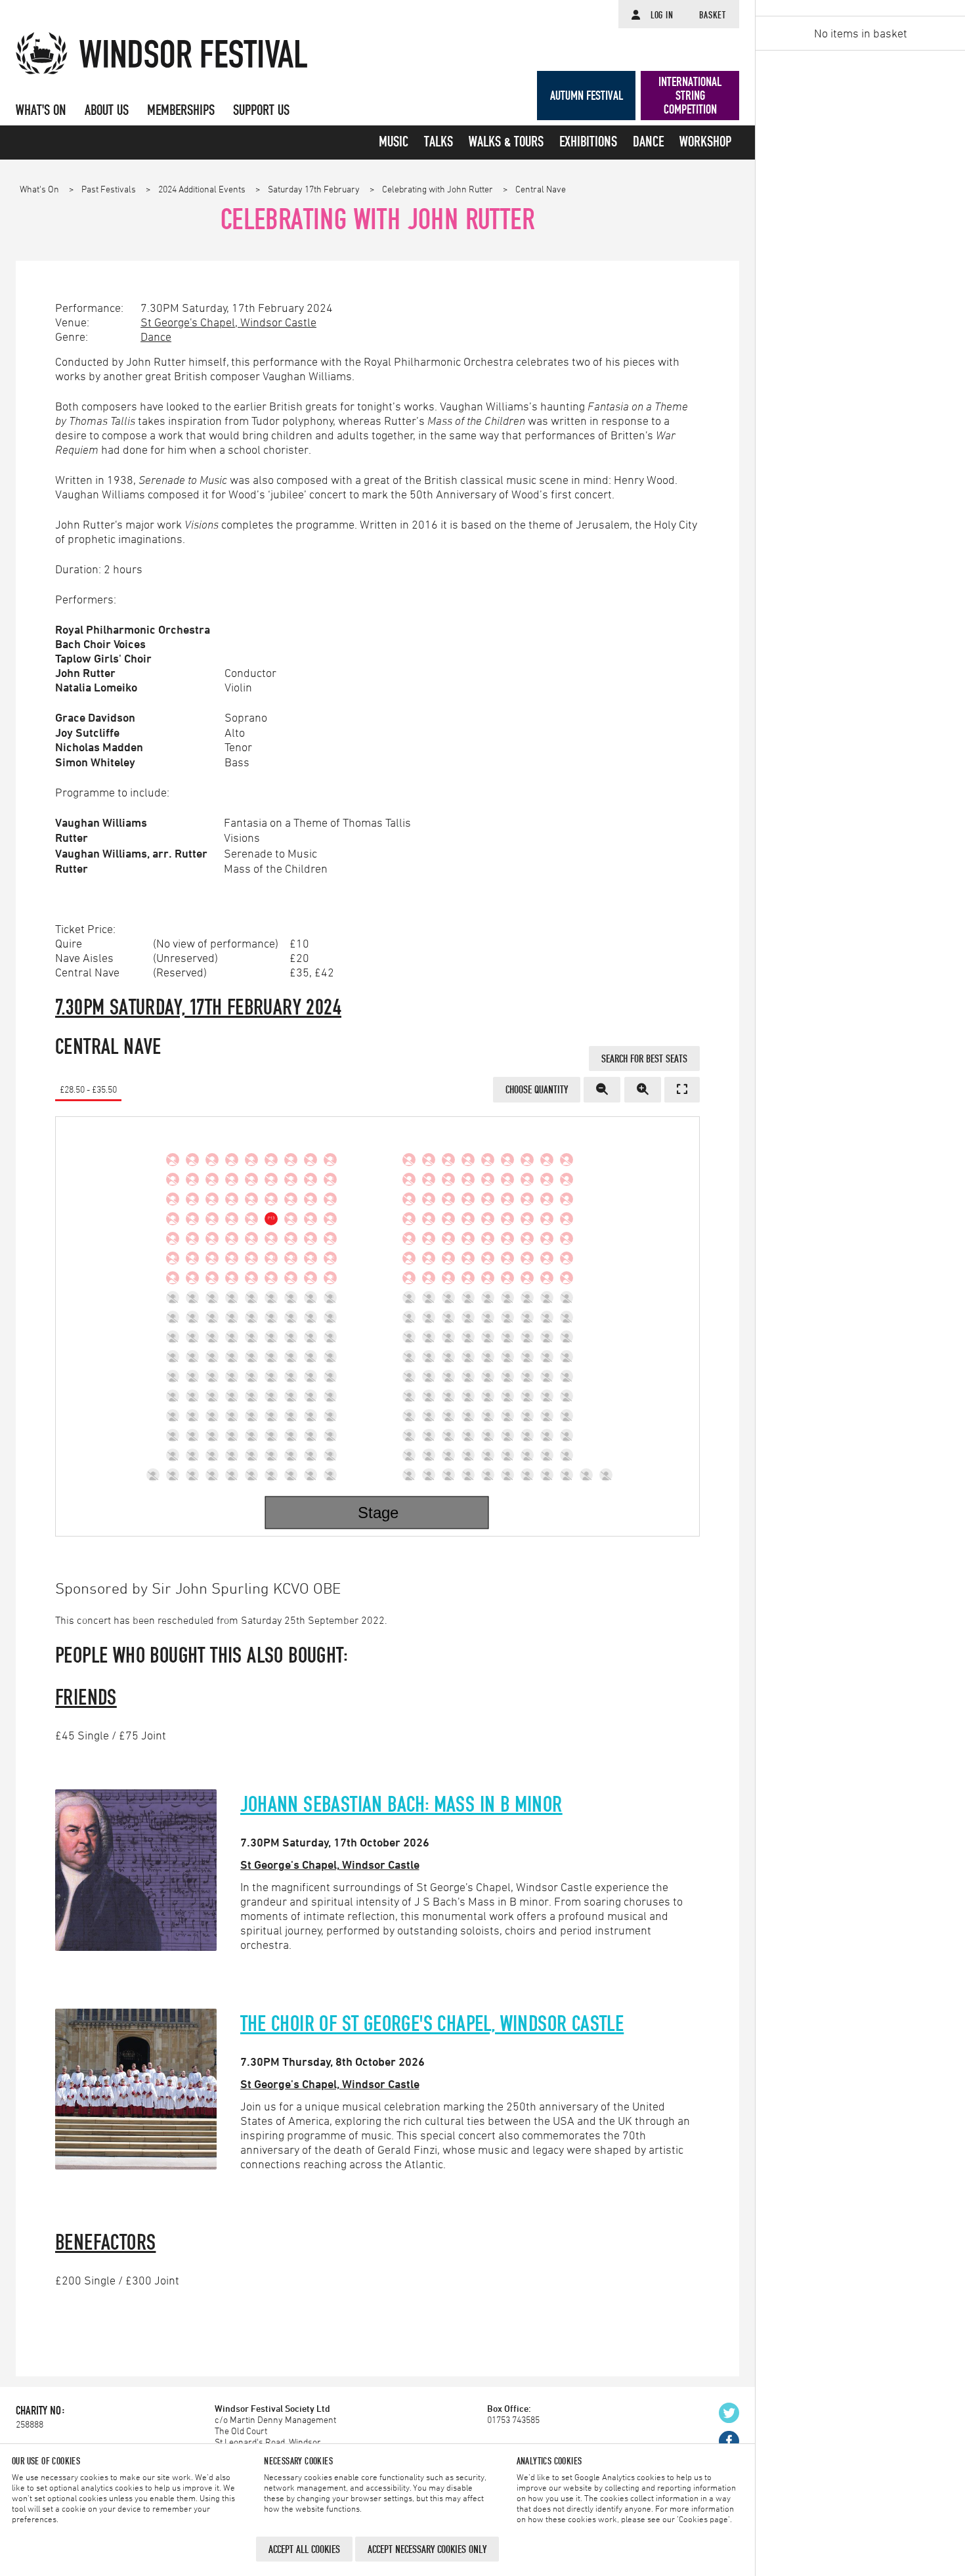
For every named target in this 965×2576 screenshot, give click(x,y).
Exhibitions (588, 142)
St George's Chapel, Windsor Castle (228, 322)
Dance (648, 142)
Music (394, 142)
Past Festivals (110, 189)
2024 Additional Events (203, 189)
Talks (439, 142)
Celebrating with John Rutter (439, 189)
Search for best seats (644, 1059)
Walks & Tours (506, 142)
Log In (662, 15)
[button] (602, 1089)
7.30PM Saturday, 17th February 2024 (198, 1007)
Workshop (705, 142)
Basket (713, 15)
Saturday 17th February (315, 189)
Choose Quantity (537, 1089)
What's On (40, 189)
